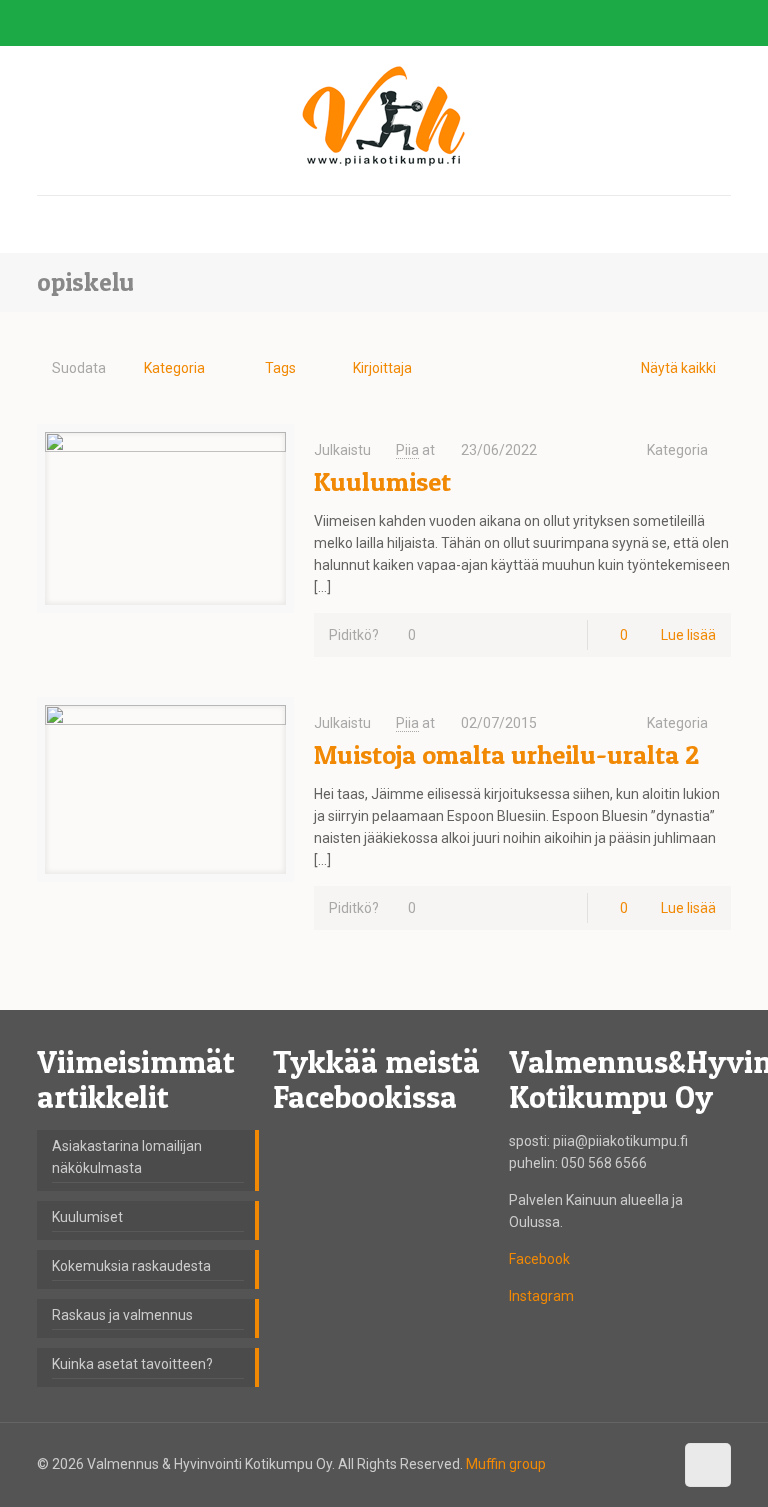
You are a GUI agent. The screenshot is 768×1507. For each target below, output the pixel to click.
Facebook (539, 1259)
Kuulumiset (382, 481)
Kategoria (174, 368)
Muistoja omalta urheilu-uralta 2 (506, 754)
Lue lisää (688, 635)
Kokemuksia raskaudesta (131, 1266)
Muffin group (506, 1464)
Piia (407, 450)
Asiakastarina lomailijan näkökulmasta (127, 1157)
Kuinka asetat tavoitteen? (132, 1364)
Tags (280, 368)
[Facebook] (666, 23)
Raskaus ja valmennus (122, 1315)
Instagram (541, 1296)
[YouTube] (693, 23)
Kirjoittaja (382, 368)
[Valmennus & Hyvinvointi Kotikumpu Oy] (384, 117)
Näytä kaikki (678, 368)
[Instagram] (720, 23)
